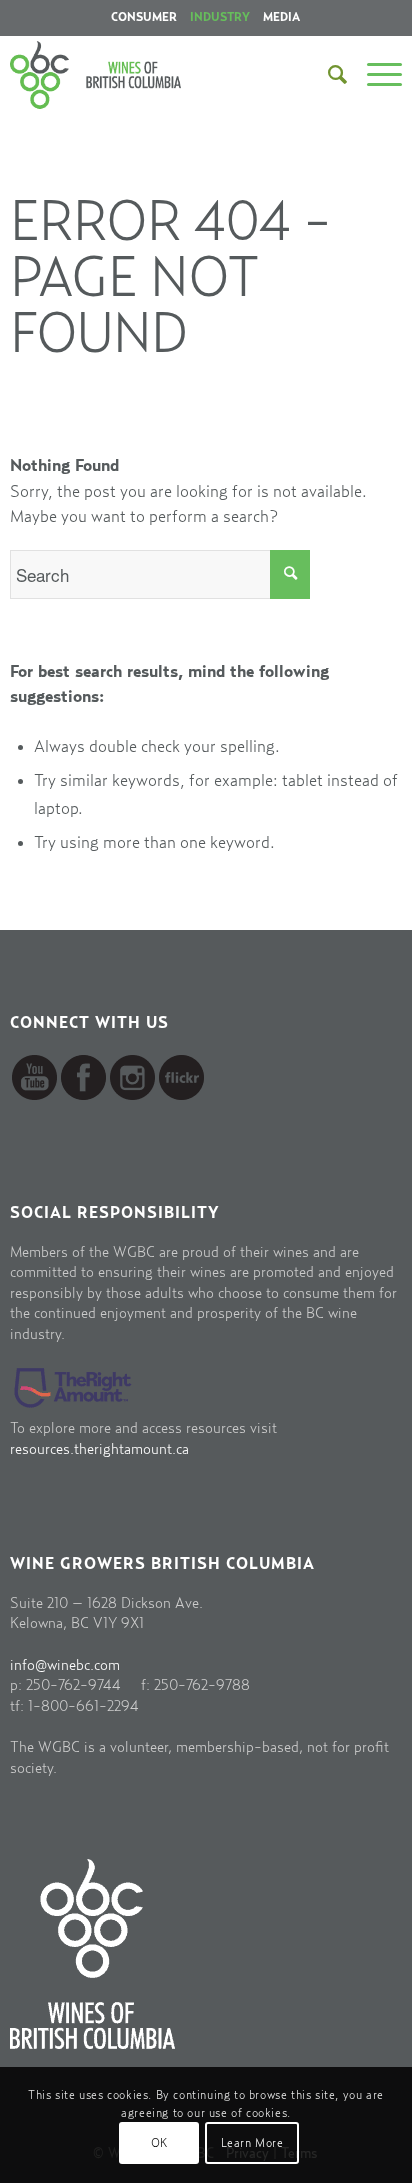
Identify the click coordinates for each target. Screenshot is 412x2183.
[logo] (127, 75)
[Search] (327, 75)
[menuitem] (144, 17)
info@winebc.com (65, 1665)
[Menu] (374, 75)
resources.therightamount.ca (99, 1449)
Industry (220, 17)
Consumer (144, 17)
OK (159, 2143)
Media (281, 17)
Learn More (252, 2143)
